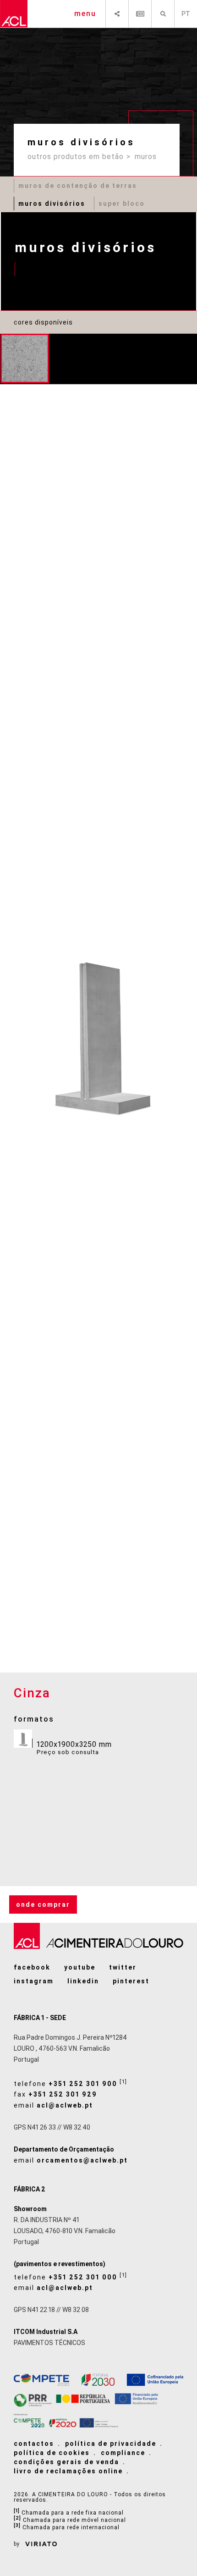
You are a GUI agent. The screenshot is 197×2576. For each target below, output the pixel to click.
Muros (146, 157)
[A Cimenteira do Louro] (14, 14)
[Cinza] (25, 358)
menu (85, 14)
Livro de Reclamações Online (68, 2471)
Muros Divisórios (52, 204)
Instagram (34, 1981)
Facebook (32, 1967)
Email (53, 2105)
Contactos (34, 2444)
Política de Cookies (52, 2453)
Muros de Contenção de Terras (78, 186)
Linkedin (83, 1981)
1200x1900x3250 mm (74, 1748)
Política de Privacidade (111, 2444)
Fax (55, 2094)
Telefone (71, 2083)
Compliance (123, 2453)
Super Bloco (122, 204)
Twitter (123, 1967)
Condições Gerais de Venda (66, 2462)
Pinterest (131, 1981)
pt (186, 14)
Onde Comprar (43, 1904)
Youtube (80, 1967)
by (17, 2544)
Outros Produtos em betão (76, 157)
